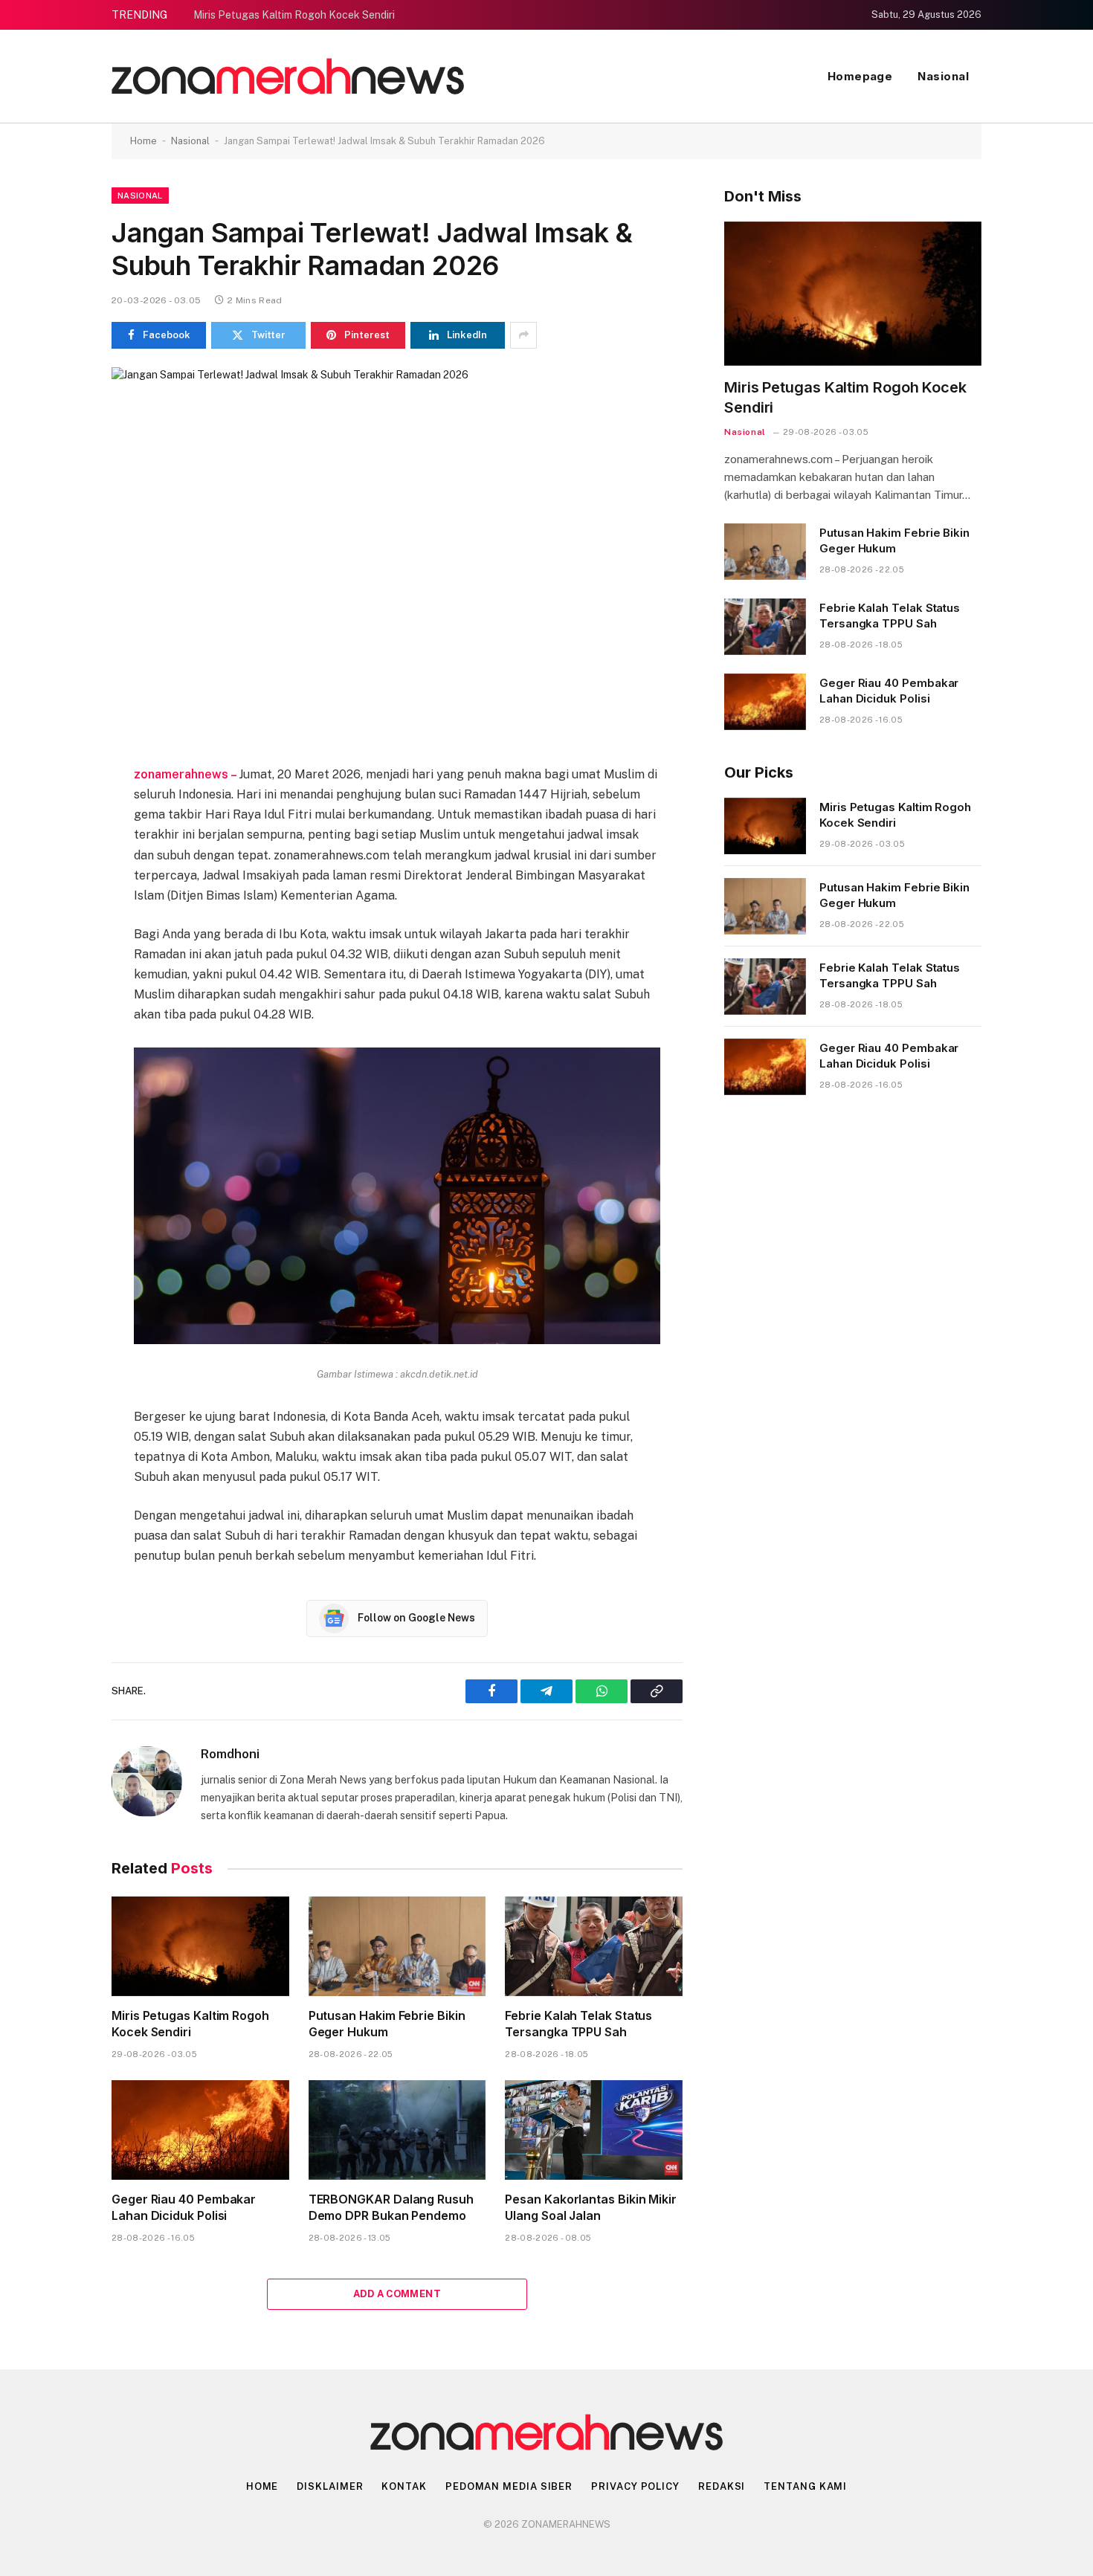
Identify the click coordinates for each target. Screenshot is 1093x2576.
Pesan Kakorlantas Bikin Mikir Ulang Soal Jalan (591, 2207)
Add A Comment (397, 2294)
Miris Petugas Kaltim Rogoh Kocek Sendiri (294, 15)
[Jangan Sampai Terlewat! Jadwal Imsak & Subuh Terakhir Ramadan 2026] (397, 554)
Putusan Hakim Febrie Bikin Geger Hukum (387, 2024)
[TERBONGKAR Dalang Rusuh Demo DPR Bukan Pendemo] (397, 2130)
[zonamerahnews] (288, 76)
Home (144, 141)
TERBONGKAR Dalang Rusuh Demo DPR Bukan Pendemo (391, 2207)
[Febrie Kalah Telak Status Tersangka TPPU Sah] (594, 1946)
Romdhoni (230, 1754)
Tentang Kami (805, 2486)
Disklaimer (330, 2486)
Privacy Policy (635, 2486)
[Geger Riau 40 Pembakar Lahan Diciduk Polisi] (200, 2130)
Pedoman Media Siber (509, 2486)
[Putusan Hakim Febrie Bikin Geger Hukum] (397, 1946)
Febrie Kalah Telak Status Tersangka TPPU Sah (578, 2024)
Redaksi (722, 2486)
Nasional (943, 76)
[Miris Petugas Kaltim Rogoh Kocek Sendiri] (200, 1946)
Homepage (860, 76)
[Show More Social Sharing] (523, 335)
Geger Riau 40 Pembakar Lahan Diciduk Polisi (184, 2207)
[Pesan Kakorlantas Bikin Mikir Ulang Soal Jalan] (594, 2130)
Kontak (404, 2486)
